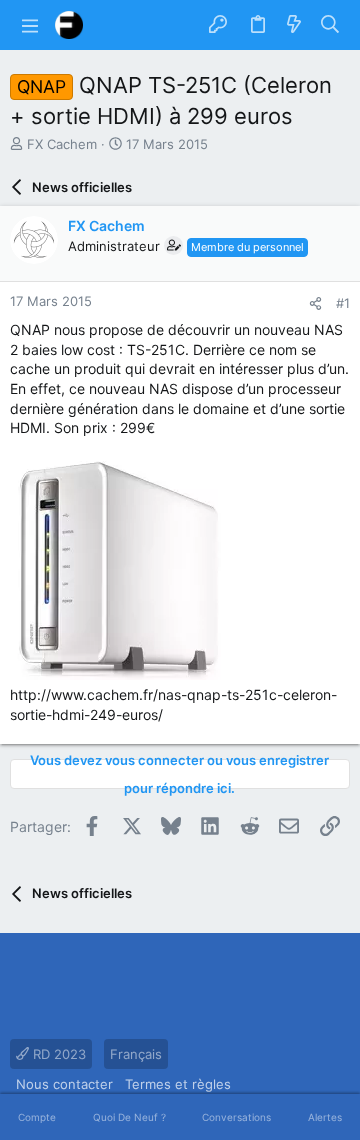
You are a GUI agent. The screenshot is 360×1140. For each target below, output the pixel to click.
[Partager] (315, 303)
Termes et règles (178, 1084)
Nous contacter (64, 1084)
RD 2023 (57, 1054)
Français (136, 1054)
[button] (30, 25)
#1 (343, 303)
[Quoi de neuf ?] (294, 25)
